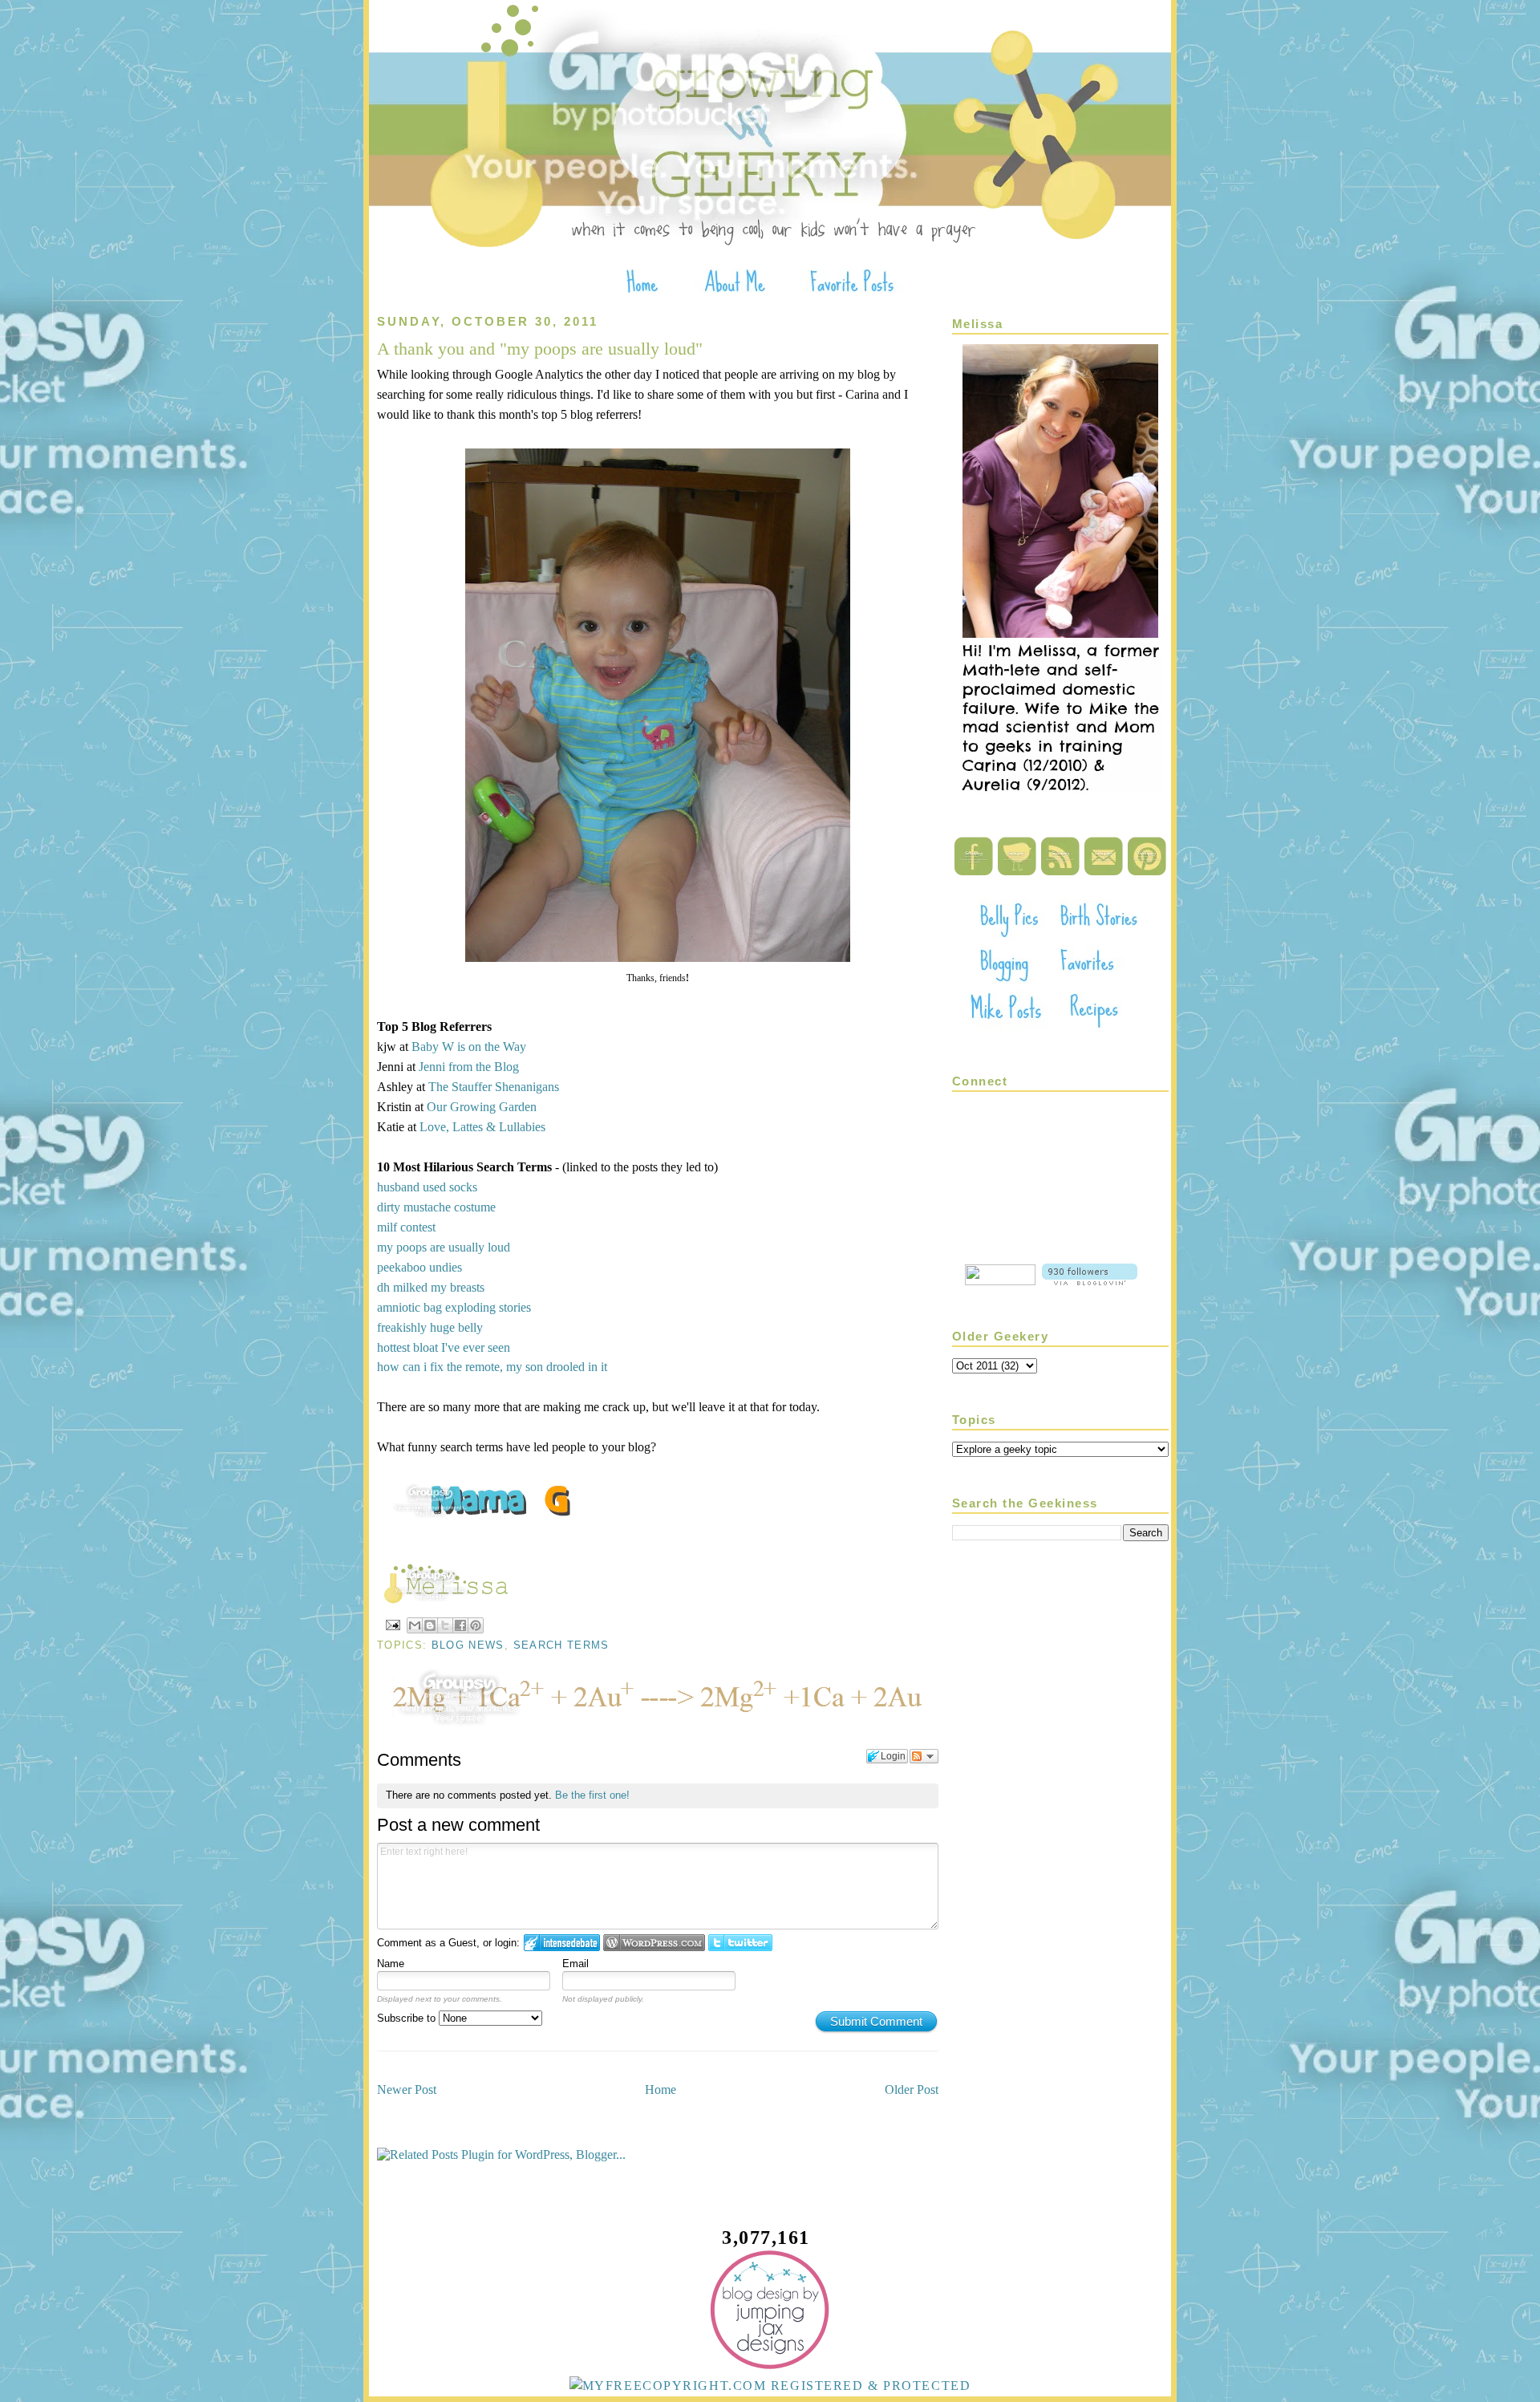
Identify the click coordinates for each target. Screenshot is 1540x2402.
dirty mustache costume (436, 1207)
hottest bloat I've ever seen (444, 1347)
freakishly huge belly (430, 1327)
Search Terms (561, 1645)
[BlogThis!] (430, 1625)
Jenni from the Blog (469, 1067)
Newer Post (407, 2090)
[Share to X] (445, 1625)
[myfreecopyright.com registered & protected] (770, 2386)
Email (575, 1964)
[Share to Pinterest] (476, 1625)
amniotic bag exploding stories (454, 1307)
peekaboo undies (419, 1267)
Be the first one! (592, 1795)
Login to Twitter (740, 1943)
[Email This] (415, 1625)
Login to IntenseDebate (562, 1943)
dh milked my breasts (431, 1287)
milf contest (406, 1227)
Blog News (468, 1645)
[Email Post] (392, 1624)
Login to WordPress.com (654, 1943)
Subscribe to (408, 2018)
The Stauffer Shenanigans (494, 1087)
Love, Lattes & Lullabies (482, 1127)
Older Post (912, 2090)
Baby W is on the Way (469, 1047)
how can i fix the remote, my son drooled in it (492, 1367)
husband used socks (427, 1187)
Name (391, 1964)
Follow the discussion (924, 1756)
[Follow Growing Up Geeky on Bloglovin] (1090, 1281)
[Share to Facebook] (460, 1625)
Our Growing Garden (482, 1107)
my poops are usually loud (444, 1247)
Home (661, 2090)
